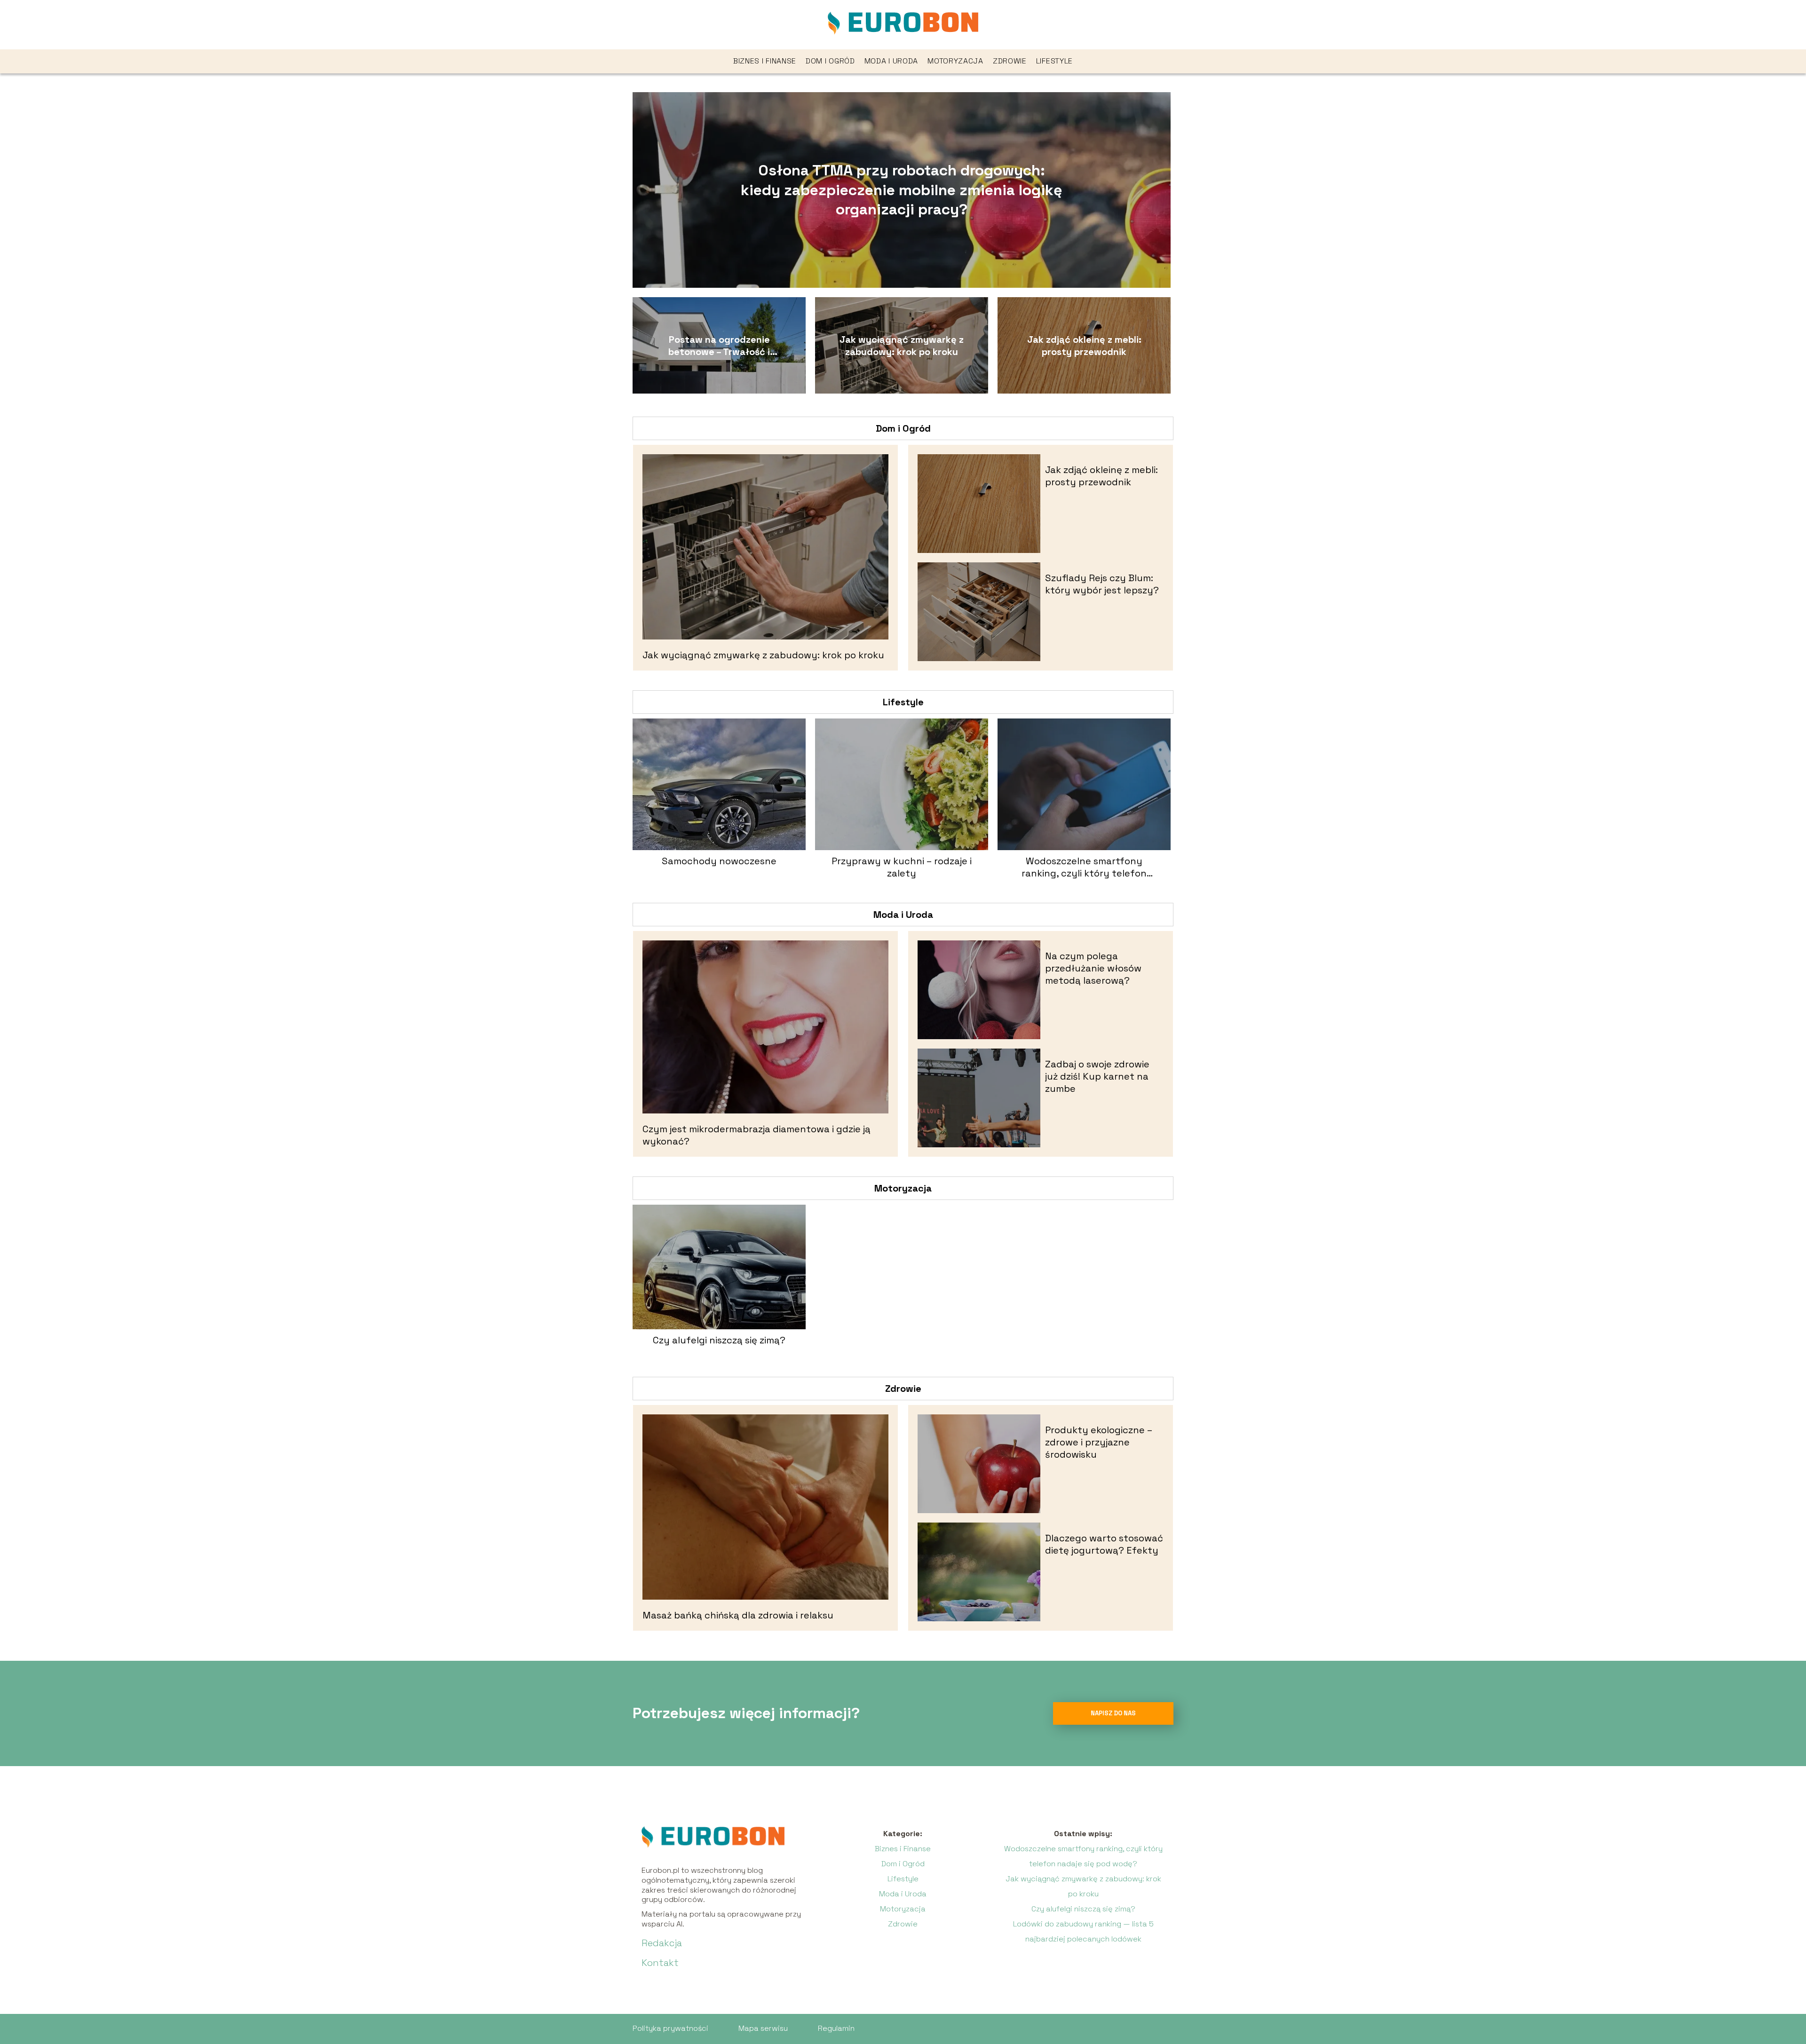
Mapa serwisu (763, 2028)
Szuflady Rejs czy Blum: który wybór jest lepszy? (1102, 584)
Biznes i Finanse (765, 61)
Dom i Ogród (830, 61)
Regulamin (836, 2028)
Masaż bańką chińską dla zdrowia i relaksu (738, 1615)
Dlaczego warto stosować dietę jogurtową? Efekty (1104, 1544)
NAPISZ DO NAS (1113, 1713)
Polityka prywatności (670, 2028)
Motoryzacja (955, 61)
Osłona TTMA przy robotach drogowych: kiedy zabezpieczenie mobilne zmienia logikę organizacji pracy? (901, 190)
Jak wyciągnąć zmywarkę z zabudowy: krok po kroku (902, 346)
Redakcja (662, 1943)
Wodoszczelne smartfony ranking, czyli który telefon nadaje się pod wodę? (1084, 867)
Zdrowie (1010, 61)
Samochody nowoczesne (719, 861)
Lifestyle (1054, 61)
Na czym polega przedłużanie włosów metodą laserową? (1093, 968)
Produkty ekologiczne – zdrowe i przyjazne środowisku (1099, 1442)
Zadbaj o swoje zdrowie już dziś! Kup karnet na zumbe (1097, 1076)
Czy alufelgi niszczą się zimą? (719, 1340)
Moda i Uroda (891, 61)
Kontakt (660, 1963)
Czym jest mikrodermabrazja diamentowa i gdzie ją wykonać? (756, 1135)
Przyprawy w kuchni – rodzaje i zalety (902, 867)
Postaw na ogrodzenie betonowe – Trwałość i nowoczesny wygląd (719, 346)
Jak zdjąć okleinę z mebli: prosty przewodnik (1084, 346)
